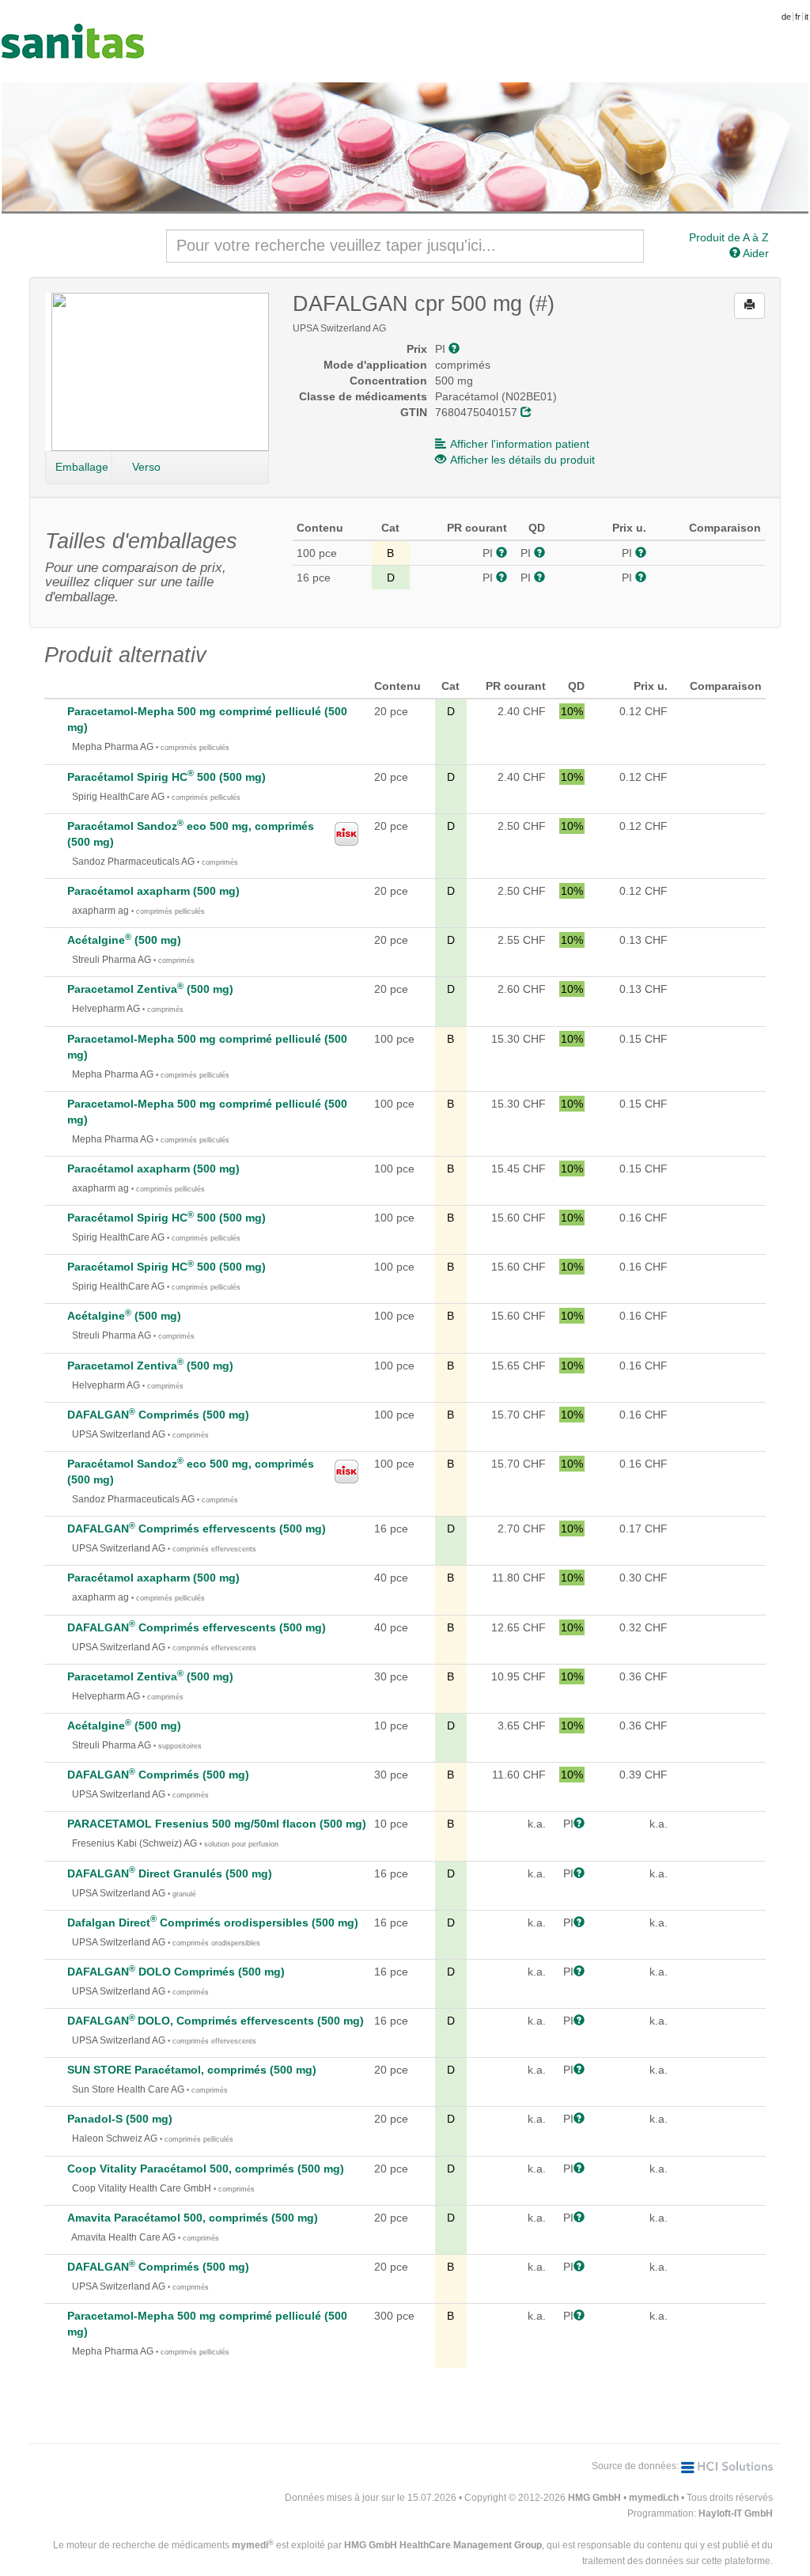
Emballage (82, 467)
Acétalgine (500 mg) (124, 940)
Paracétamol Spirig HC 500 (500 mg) (167, 777)
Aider (755, 253)
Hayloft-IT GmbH (736, 2513)
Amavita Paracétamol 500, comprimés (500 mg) (193, 2218)
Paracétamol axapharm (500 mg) (153, 891)
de (786, 17)
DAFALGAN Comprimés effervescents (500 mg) (197, 1529)
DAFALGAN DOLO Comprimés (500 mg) (176, 1972)
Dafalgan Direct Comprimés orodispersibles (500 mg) (213, 1923)
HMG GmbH (594, 2498)
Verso (146, 467)
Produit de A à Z (729, 237)
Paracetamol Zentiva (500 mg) (150, 989)
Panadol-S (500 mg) (120, 2119)
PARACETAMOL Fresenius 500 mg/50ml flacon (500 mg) (217, 1824)
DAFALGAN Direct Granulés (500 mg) (170, 1873)
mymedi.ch (654, 2498)
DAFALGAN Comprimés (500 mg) (158, 1415)
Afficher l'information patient (520, 444)
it (806, 17)
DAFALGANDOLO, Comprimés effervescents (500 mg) (216, 2021)
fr (798, 17)
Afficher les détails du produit (522, 460)
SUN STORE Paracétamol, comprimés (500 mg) (192, 2070)
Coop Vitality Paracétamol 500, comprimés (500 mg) (206, 2169)
